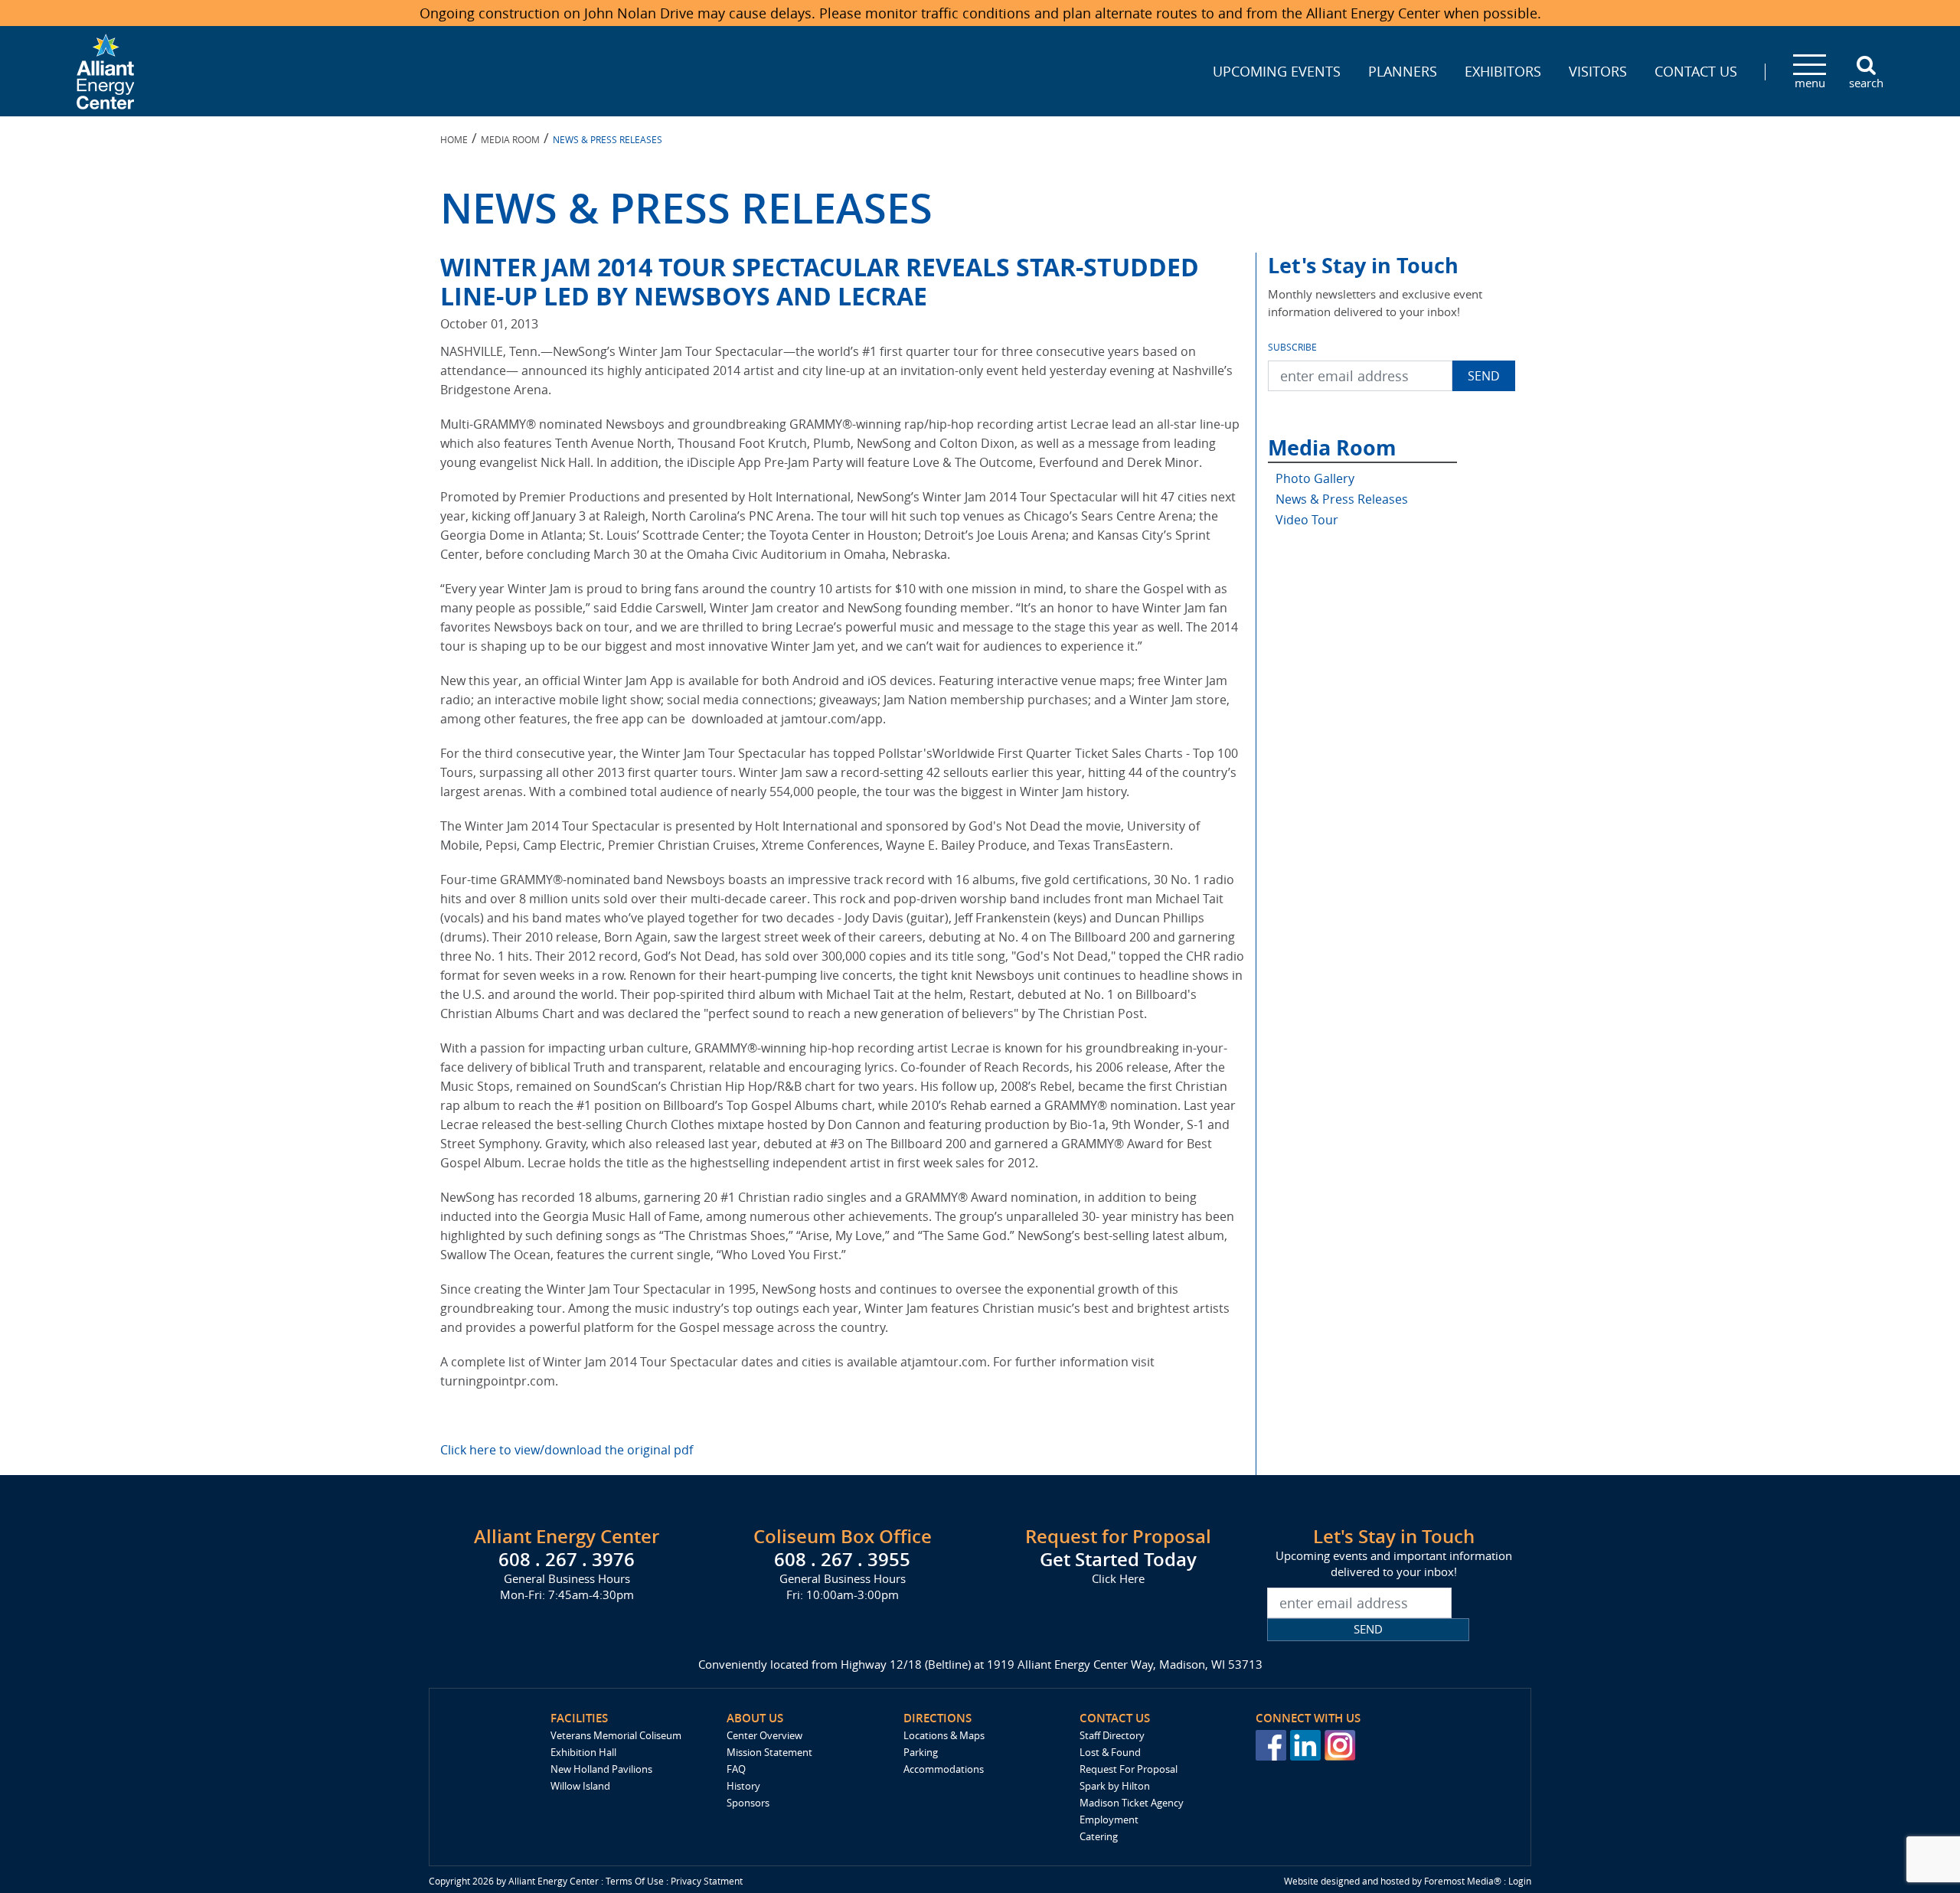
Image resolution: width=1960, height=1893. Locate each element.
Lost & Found (1110, 1752)
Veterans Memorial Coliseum (616, 1735)
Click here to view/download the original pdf (567, 1450)
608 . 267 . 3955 (842, 1559)
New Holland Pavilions (601, 1769)
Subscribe (1292, 347)
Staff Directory (1112, 1735)
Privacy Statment (707, 1881)
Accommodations (944, 1769)
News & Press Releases (1342, 499)
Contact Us (1115, 1718)
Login (1520, 1881)
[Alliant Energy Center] (106, 70)
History (743, 1786)
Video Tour (1307, 520)
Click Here (1118, 1578)
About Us (755, 1718)
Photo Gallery (1315, 478)
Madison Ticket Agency (1132, 1803)
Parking (921, 1752)
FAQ (736, 1769)
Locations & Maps (944, 1735)
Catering (1099, 1836)
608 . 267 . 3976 (567, 1559)
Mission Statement (769, 1752)
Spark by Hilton (1115, 1786)
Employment (1109, 1820)
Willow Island (580, 1786)
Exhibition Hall (583, 1752)
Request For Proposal (1129, 1769)
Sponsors (748, 1803)
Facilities (579, 1718)
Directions (938, 1718)
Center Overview (764, 1735)
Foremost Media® (1463, 1881)
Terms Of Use (635, 1881)
